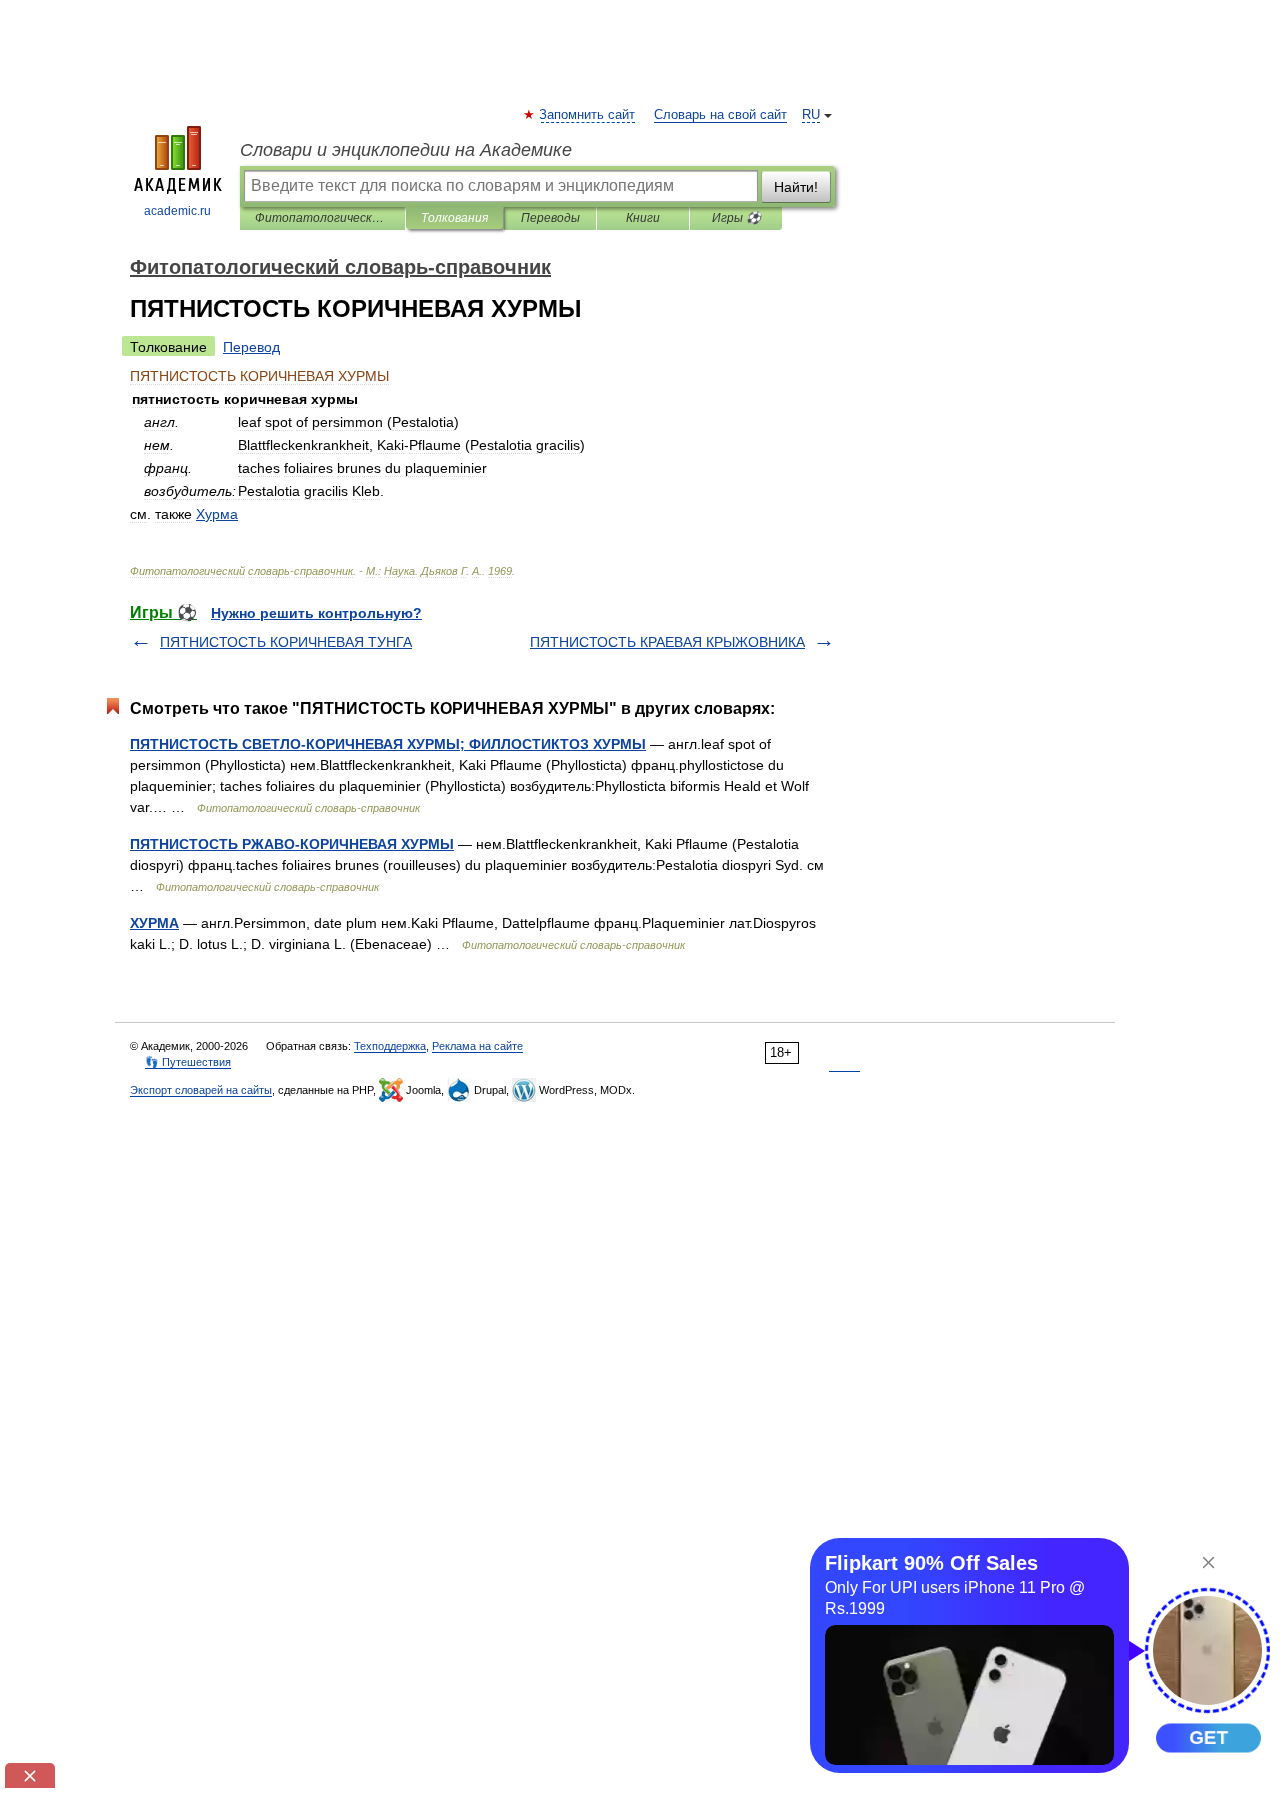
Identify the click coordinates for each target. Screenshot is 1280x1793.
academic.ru (177, 211)
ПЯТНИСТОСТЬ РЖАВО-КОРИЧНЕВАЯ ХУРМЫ (292, 844)
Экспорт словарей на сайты (201, 1090)
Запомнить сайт (588, 115)
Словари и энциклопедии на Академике (406, 150)
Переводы (550, 218)
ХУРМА (154, 923)
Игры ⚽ (736, 218)
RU (811, 115)
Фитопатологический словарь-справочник (322, 218)
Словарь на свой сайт (720, 115)
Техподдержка (390, 1046)
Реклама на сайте (477, 1046)
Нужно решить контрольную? (316, 613)
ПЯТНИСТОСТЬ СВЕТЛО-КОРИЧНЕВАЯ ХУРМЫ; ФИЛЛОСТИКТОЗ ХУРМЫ (388, 744)
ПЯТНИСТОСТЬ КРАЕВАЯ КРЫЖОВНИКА (667, 642)
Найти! (796, 187)
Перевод (251, 347)
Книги (643, 218)
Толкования (454, 218)
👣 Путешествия (188, 1062)
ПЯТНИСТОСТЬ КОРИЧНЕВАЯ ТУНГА (286, 642)
